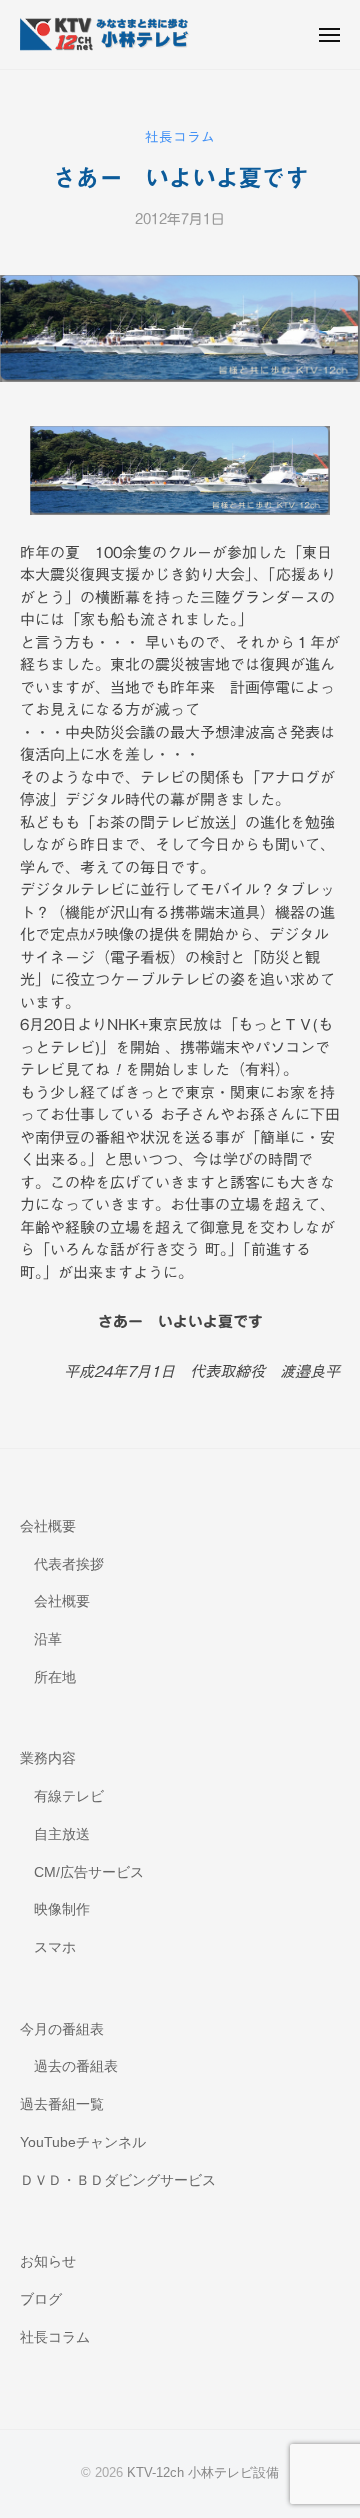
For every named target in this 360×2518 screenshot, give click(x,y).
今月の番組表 (62, 2029)
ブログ (41, 2299)
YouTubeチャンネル (83, 2142)
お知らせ (48, 2261)
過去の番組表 (76, 2066)
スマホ (55, 1947)
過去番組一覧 (62, 2104)
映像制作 (62, 1909)
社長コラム (180, 137)
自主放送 (62, 1834)
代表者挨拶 (69, 1564)
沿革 (48, 1639)
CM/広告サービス (89, 1872)
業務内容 (48, 1758)
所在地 (55, 1677)
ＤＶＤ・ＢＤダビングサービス (118, 2180)
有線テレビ (69, 1796)
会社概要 (48, 1526)
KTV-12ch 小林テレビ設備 (203, 2472)
